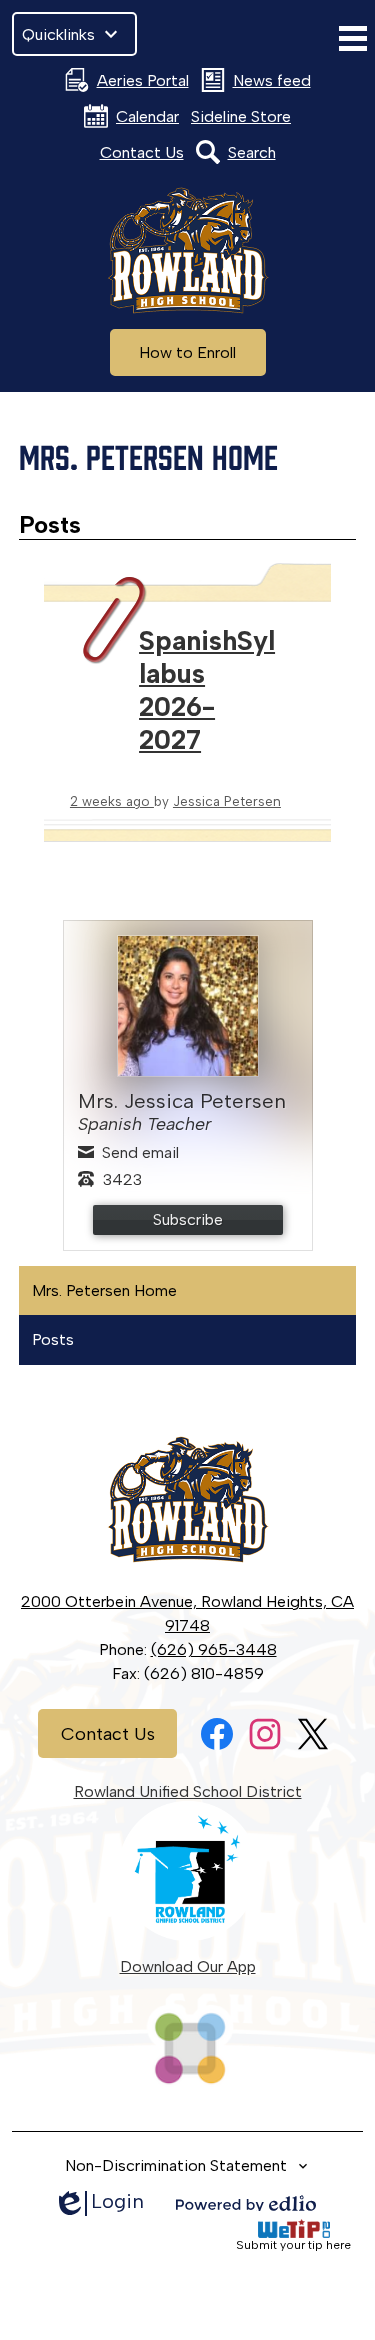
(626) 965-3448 (214, 1649)
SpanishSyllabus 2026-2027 (207, 690)
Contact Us (142, 152)
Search (252, 152)
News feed (272, 80)
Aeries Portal (143, 80)
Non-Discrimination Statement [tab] (176, 2165)
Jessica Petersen (227, 801)
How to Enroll (187, 352)
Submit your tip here (293, 2245)
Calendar (147, 116)
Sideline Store (241, 116)
